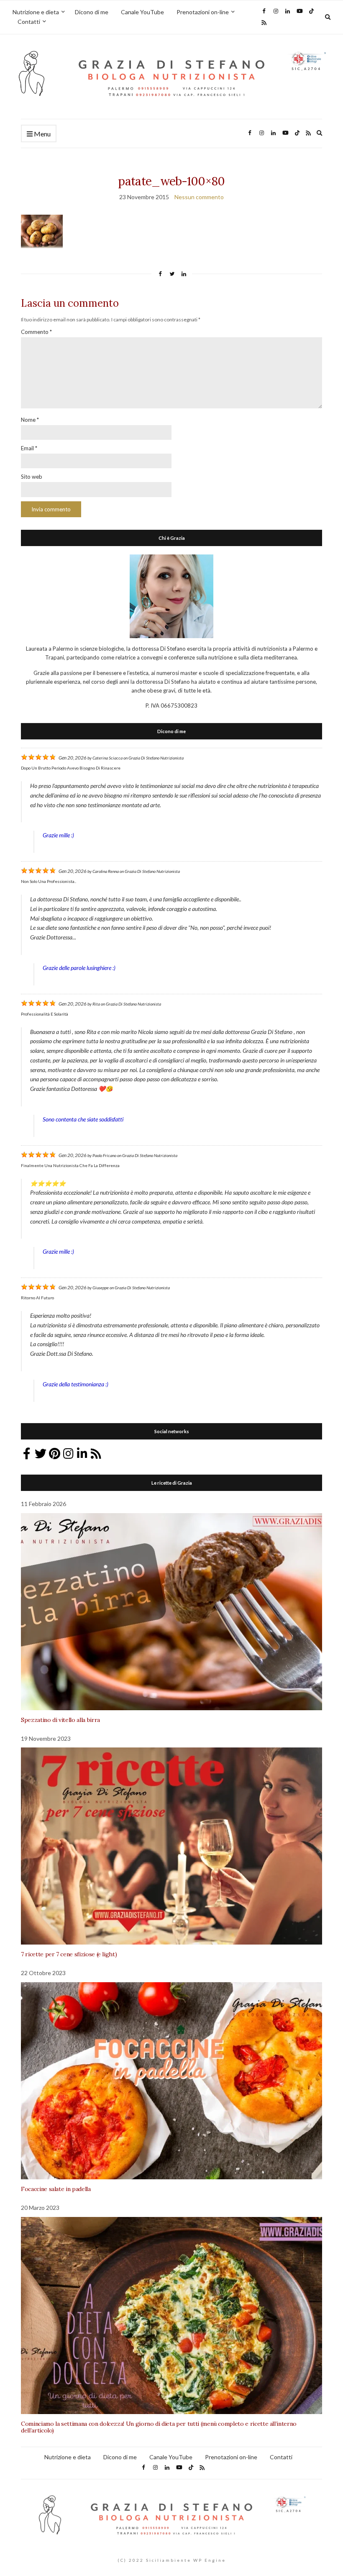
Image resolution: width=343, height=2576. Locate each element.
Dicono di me (92, 12)
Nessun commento (199, 197)
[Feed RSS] (96, 1454)
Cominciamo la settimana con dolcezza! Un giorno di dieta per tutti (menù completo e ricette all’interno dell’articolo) (159, 2427)
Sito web (32, 477)
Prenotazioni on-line (203, 12)
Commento (36, 332)
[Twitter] (41, 1454)
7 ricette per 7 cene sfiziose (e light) (69, 1954)
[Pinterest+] (54, 1454)
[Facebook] (27, 1454)
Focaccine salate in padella (56, 2189)
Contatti (29, 22)
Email (29, 448)
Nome (30, 420)
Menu (42, 134)
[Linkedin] (82, 1454)
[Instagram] (68, 1454)
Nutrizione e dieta (36, 12)
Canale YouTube (142, 12)
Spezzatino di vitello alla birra (60, 1720)
